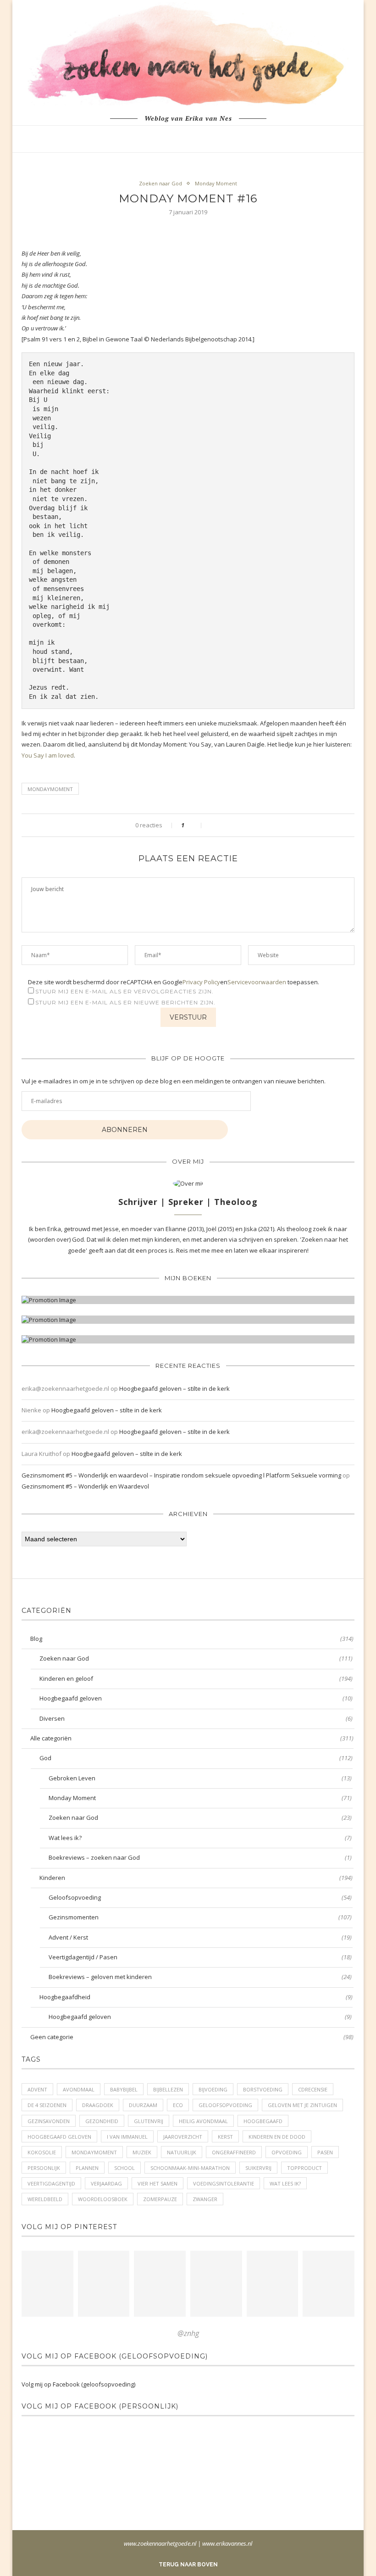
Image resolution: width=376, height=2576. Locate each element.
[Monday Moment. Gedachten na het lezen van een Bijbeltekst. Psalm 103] (273, 2284)
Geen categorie (192, 2037)
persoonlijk (44, 2168)
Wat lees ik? (200, 1838)
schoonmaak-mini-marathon (190, 2168)
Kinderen (196, 1878)
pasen (325, 2152)
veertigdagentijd (51, 2183)
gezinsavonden (49, 2121)
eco (178, 2105)
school (124, 2168)
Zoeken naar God (160, 183)
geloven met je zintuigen (302, 2105)
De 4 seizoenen (47, 2105)
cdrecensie (313, 2089)
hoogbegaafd (263, 2121)
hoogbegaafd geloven (59, 2137)
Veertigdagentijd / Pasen (200, 1957)
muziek (142, 2152)
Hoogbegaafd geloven (196, 1698)
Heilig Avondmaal (203, 2121)
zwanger (205, 2199)
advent (37, 2089)
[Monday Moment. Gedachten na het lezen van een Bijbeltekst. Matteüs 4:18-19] (216, 2284)
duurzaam (143, 2105)
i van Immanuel (127, 2137)
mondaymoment (50, 789)
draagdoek (98, 2105)
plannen (87, 2168)
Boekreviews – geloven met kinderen (200, 1977)
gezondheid (102, 2121)
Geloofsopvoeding (200, 1897)
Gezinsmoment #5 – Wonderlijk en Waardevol (85, 1486)
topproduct (304, 2168)
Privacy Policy (201, 982)
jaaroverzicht (183, 2137)
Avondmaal (79, 2089)
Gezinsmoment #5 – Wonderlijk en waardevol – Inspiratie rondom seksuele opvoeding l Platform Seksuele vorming (181, 1475)
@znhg (188, 2333)
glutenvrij (149, 2121)
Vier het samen (158, 2183)
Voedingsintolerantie (224, 2183)
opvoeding (287, 2152)
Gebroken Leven (200, 1778)
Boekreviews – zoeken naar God (200, 1857)
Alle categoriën (192, 1738)
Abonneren (125, 1130)
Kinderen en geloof (196, 1678)
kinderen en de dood (277, 2137)
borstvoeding (263, 2089)
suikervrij (258, 2168)
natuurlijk (182, 2152)
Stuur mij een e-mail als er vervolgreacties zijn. (124, 991)
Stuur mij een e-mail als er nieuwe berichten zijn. (125, 1002)
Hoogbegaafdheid (196, 1997)
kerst (225, 2137)
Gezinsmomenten (200, 1917)
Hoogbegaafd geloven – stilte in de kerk (174, 1388)
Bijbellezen (168, 2089)
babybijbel (124, 2089)
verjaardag (106, 2183)
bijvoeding (213, 2089)
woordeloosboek (103, 2199)
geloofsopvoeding (225, 2105)
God (196, 1758)
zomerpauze (160, 2199)
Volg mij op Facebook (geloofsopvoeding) (115, 2356)
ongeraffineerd (234, 2152)
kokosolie (42, 2152)
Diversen (196, 1718)
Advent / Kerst (200, 1937)
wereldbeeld (45, 2199)
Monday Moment (216, 183)
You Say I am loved (48, 755)
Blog (192, 1639)
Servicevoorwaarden (257, 982)
